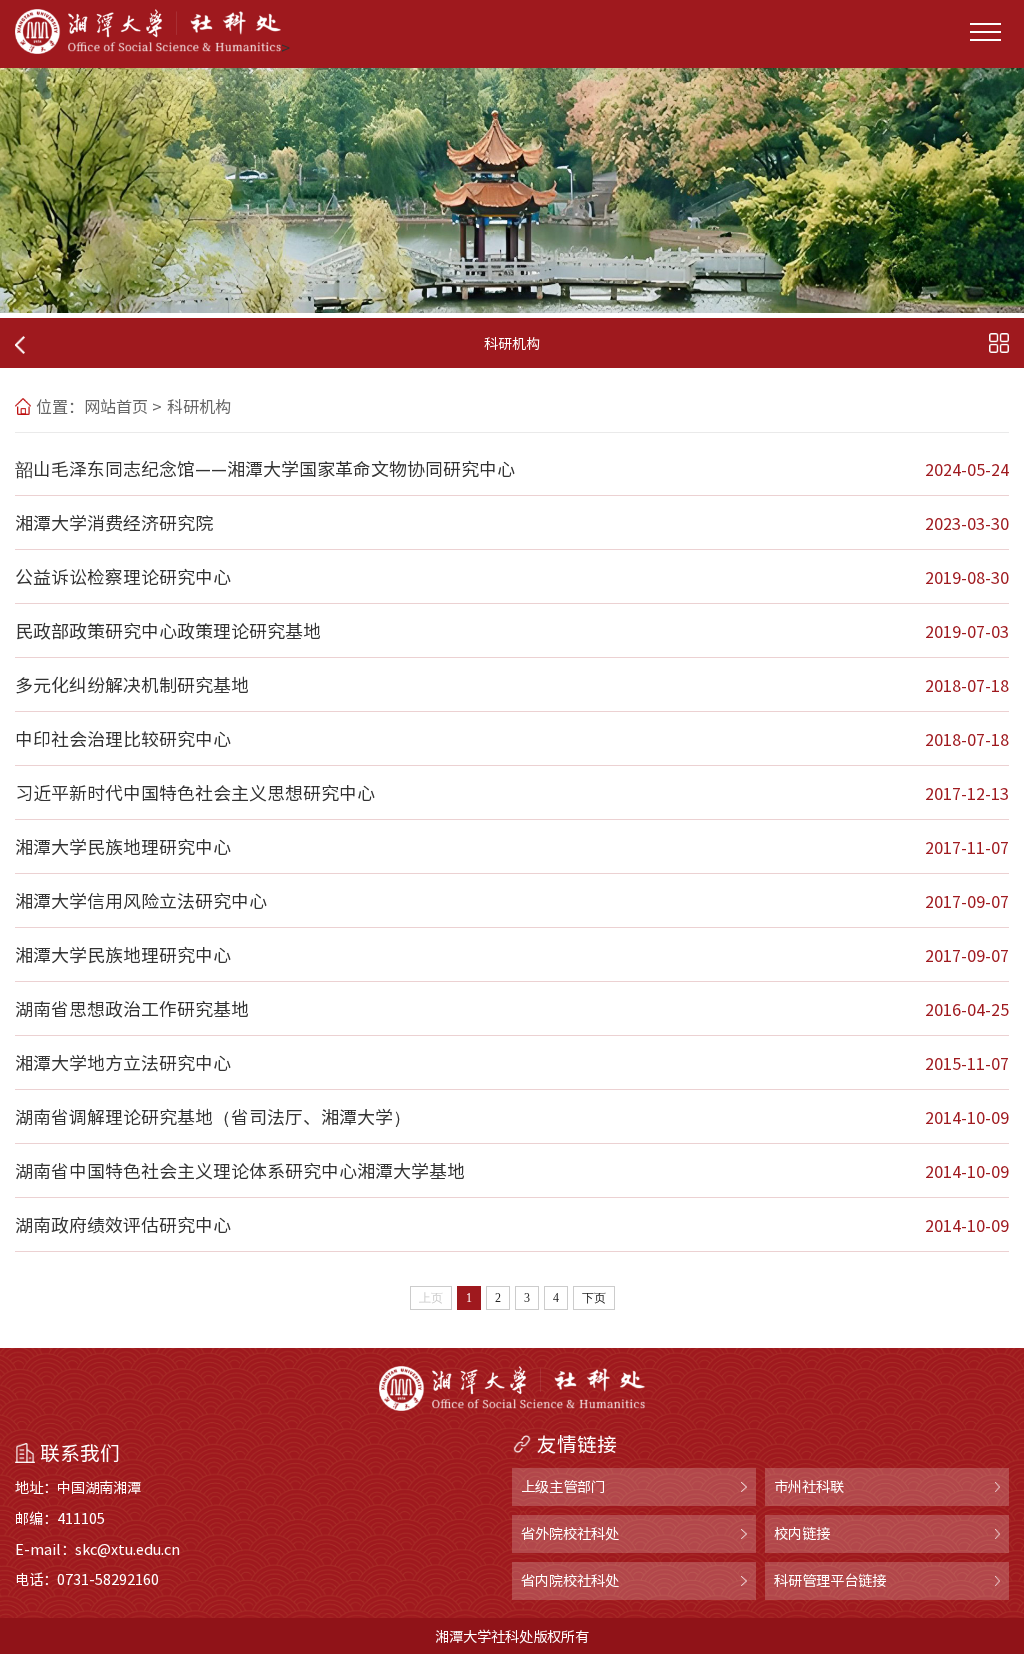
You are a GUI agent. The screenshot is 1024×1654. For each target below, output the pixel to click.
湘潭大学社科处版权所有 (512, 1636)
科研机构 (199, 406)
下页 (594, 1298)
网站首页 (116, 406)
